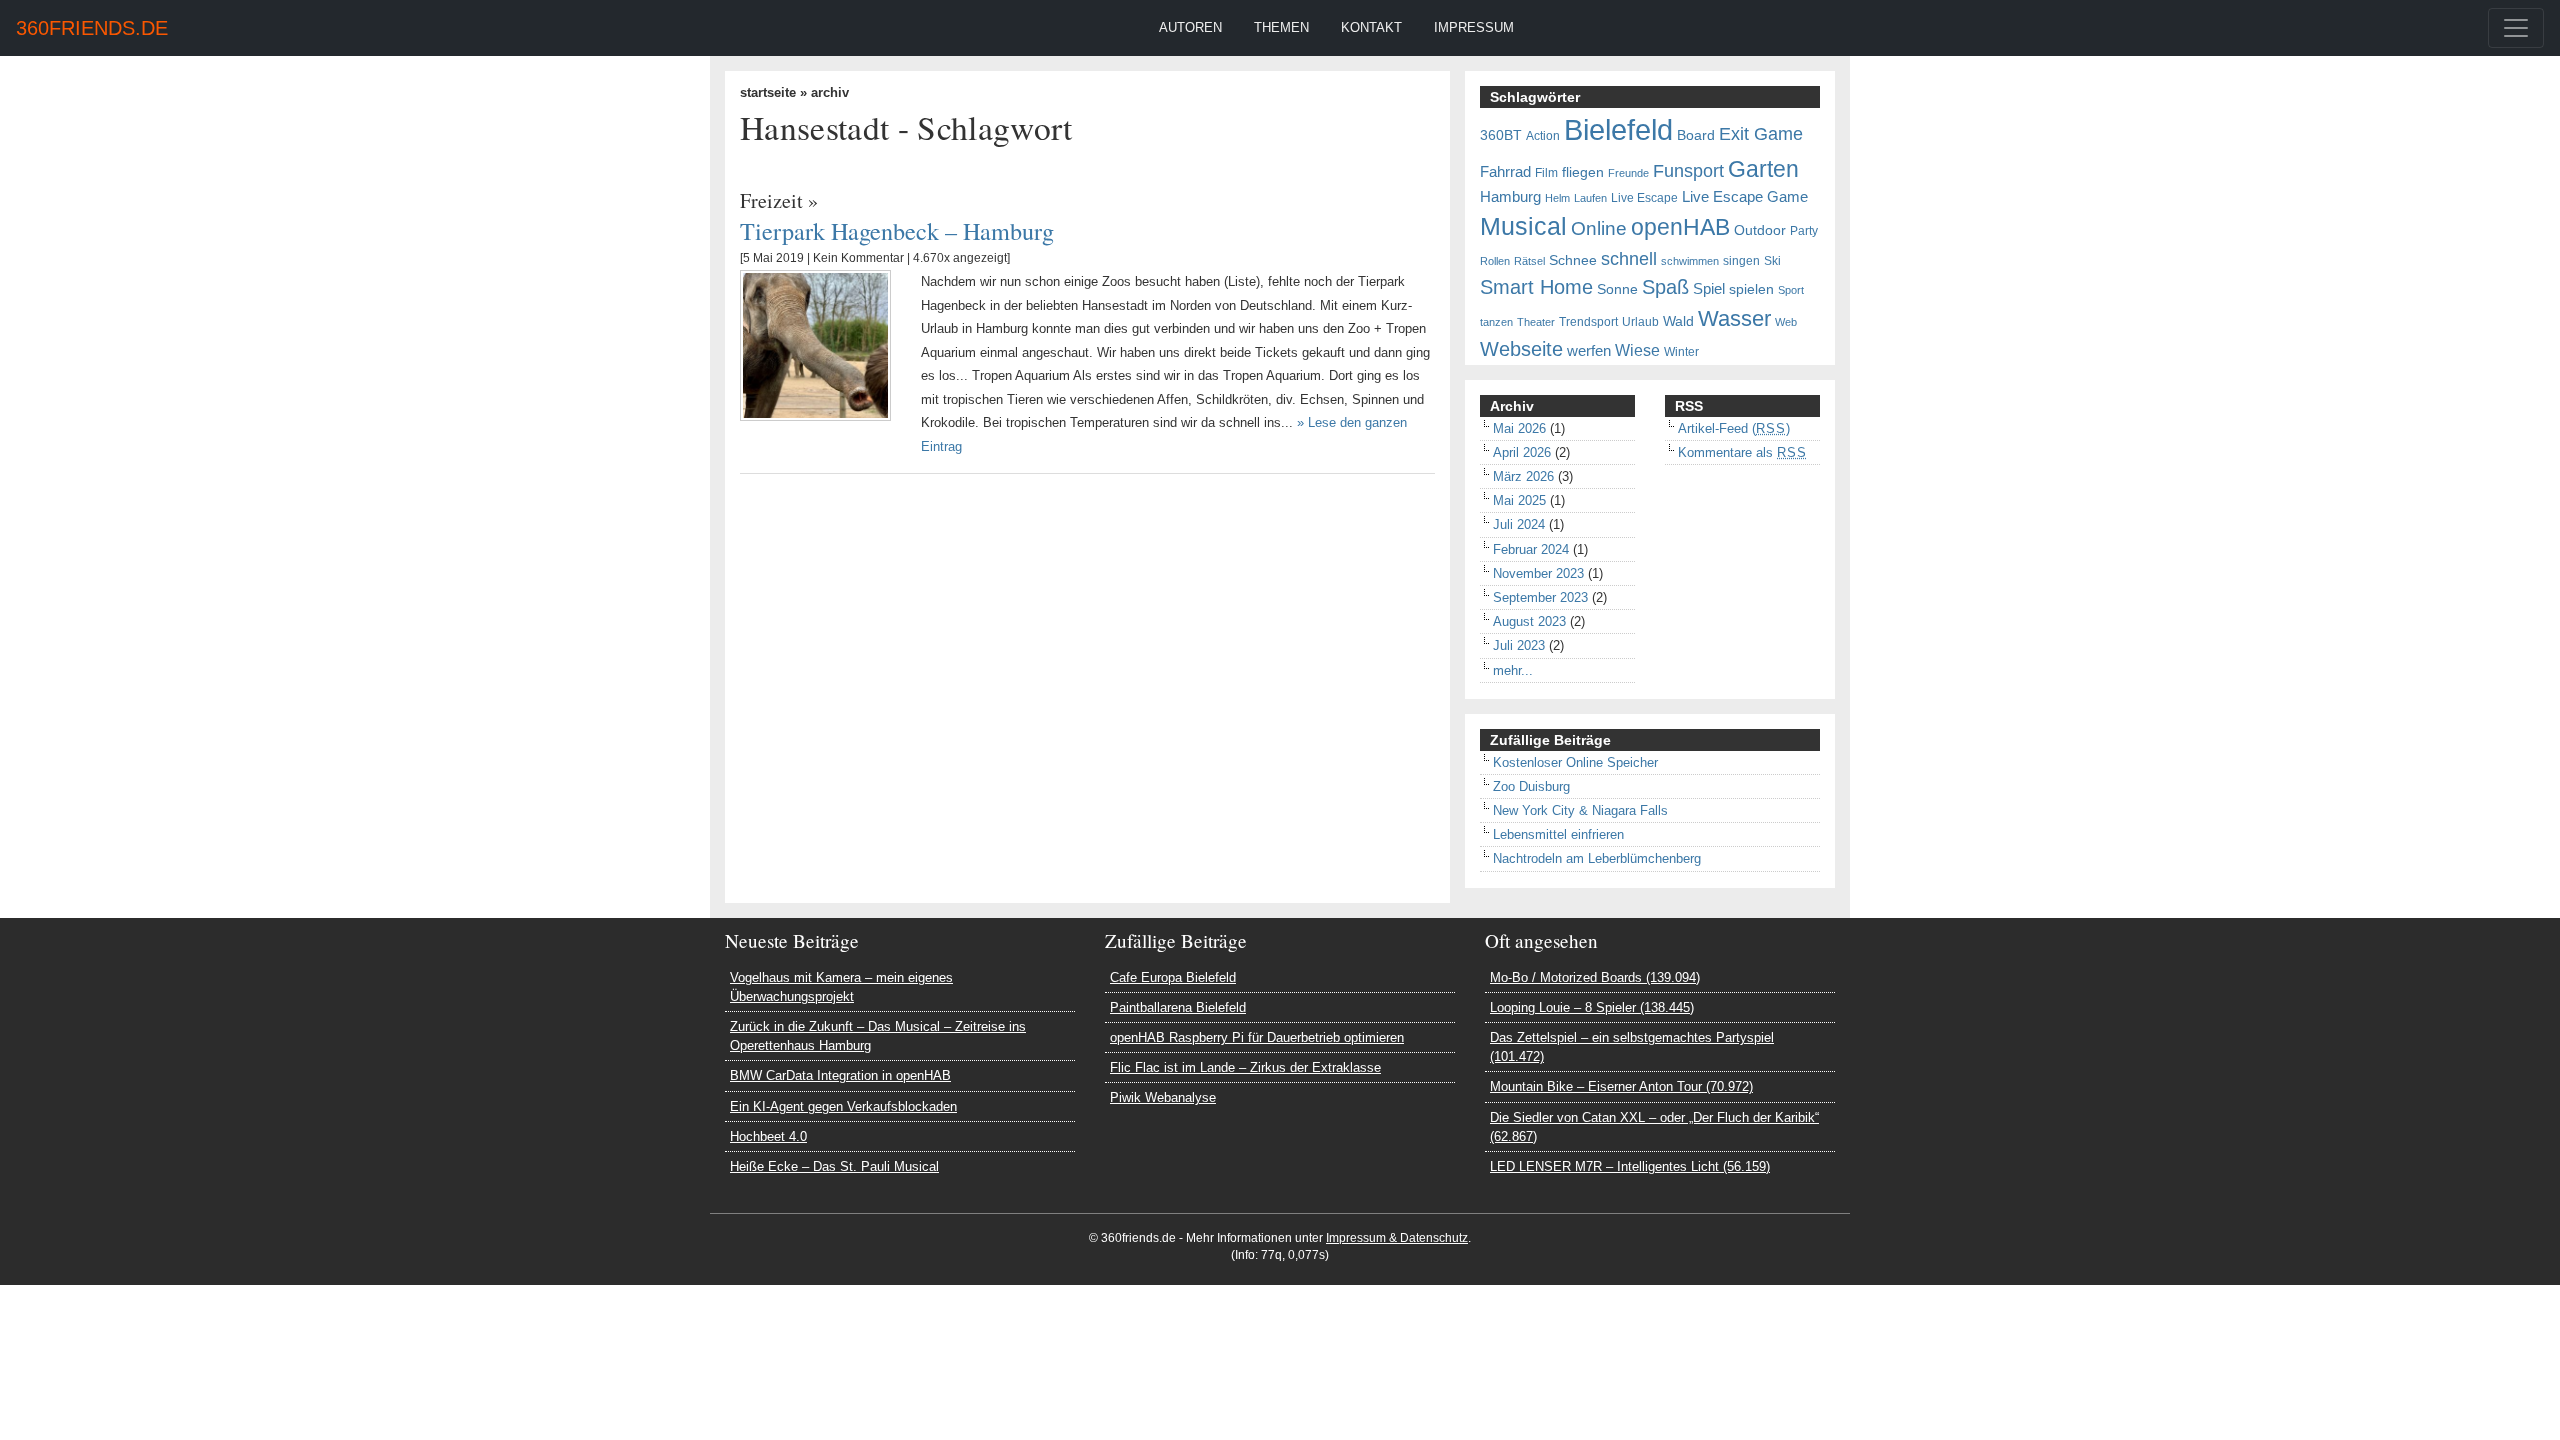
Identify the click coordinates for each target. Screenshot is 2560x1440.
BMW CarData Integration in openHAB (840, 1075)
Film (1546, 173)
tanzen (1496, 322)
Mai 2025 (1519, 500)
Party (1804, 231)
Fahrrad (1505, 172)
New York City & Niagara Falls (1580, 810)
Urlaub (1640, 322)
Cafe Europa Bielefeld (1173, 977)
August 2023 (1529, 621)
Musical (1523, 226)
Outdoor (1760, 230)
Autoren (1190, 27)
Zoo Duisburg (1531, 786)
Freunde (1628, 173)
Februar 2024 (1531, 549)
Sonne (1617, 289)
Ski (1772, 261)
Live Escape (1644, 198)
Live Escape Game (1745, 197)
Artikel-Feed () (1734, 428)
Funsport (1688, 171)
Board (1696, 135)
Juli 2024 (1519, 524)
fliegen (1583, 172)
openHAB (1680, 227)
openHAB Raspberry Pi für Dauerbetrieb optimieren (1257, 1037)
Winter (1681, 352)
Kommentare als (1742, 452)
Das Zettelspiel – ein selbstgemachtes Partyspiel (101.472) (1632, 1047)
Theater (1536, 322)
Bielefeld (1618, 129)
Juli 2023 (1519, 645)
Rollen (1495, 261)
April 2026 (1522, 452)
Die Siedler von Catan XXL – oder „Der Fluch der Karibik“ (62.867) (1654, 1127)
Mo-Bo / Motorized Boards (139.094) (1595, 977)
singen (1741, 261)
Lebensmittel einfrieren (1558, 834)
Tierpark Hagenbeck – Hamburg (897, 230)
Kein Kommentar (858, 258)
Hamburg (1510, 197)
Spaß (1665, 287)
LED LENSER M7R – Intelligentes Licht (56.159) (1630, 1166)
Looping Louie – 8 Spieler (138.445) (1592, 1007)
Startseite (768, 92)
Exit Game (1761, 134)
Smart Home (1536, 287)
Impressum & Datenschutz (1397, 1238)
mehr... (1513, 670)
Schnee (1573, 260)
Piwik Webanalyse (1163, 1097)
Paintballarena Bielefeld (1178, 1007)
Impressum (1474, 27)
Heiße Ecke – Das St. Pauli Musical (834, 1166)
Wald (1678, 321)
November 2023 (1538, 573)
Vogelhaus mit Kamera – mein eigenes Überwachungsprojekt (841, 987)
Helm (1557, 198)
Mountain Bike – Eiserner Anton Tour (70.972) (1621, 1086)
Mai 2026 (1519, 428)
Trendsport (1588, 322)
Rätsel (1529, 261)
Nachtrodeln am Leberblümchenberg (1597, 858)
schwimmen (1690, 261)
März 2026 (1523, 476)
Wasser (1734, 319)
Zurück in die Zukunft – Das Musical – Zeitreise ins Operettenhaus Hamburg (878, 1036)
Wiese (1637, 350)
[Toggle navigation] (2516, 28)
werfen (1589, 351)
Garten (1763, 169)
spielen (1751, 289)
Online (1599, 228)
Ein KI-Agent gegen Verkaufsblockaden (843, 1106)
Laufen (1590, 198)
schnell (1629, 259)
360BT (1501, 135)
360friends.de (92, 28)
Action (1543, 136)
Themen (1281, 27)
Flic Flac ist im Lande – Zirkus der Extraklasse (1245, 1067)
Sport (1791, 290)
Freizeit (771, 200)
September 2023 (1540, 597)
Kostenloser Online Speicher (1575, 762)
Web (1786, 322)
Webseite (1521, 349)
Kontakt (1371, 27)
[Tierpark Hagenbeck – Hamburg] (815, 344)
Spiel (1709, 289)
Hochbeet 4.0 (768, 1136)
